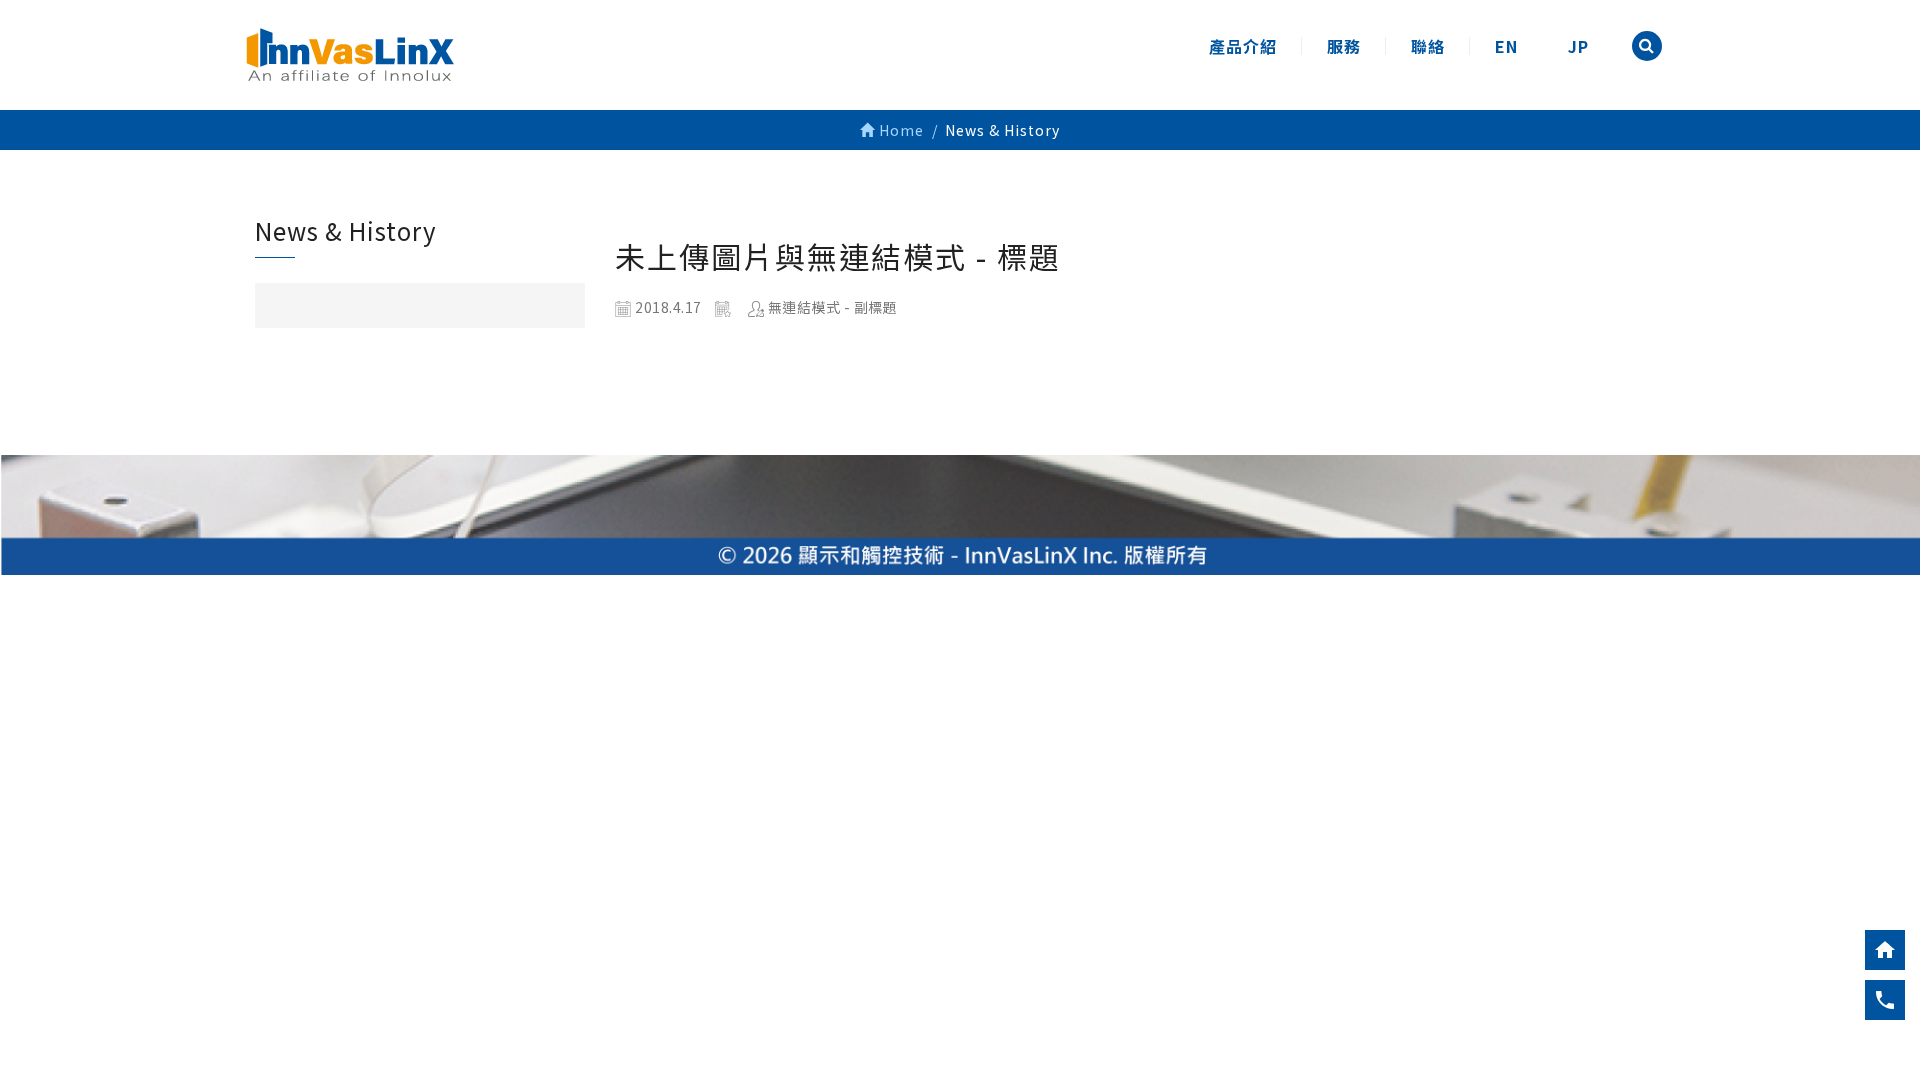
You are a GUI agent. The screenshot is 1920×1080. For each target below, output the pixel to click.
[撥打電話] (1885, 1000)
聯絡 (1428, 46)
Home (899, 130)
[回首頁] (1885, 950)
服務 (1344, 46)
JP (1578, 46)
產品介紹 (1243, 46)
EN (1506, 46)
